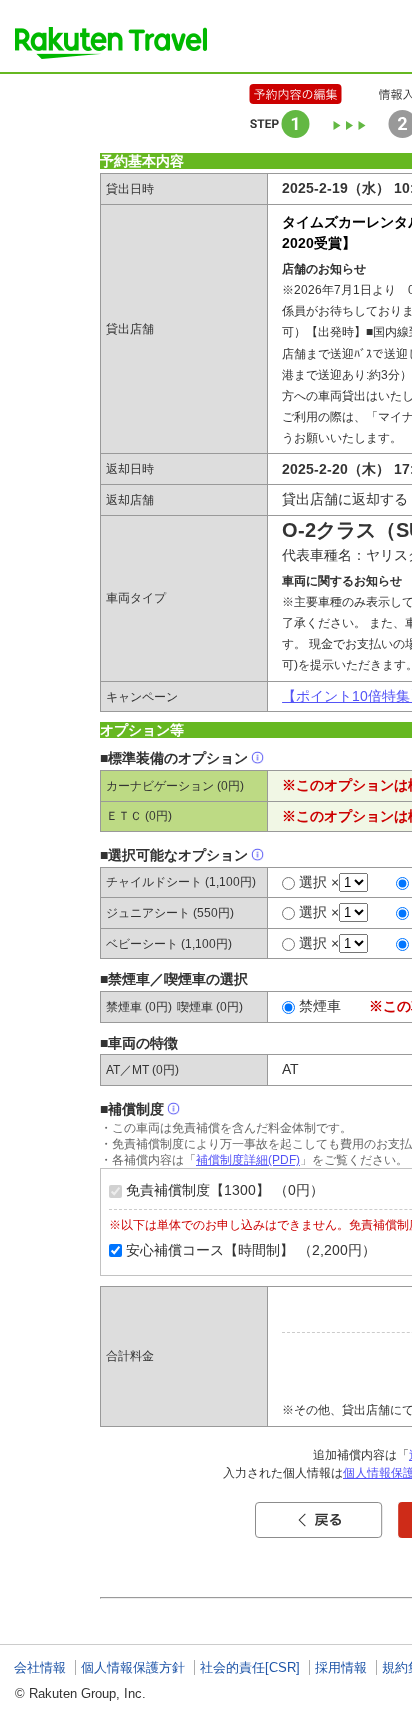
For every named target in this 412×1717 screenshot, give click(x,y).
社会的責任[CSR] (250, 1667)
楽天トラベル (111, 43)
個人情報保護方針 (133, 1667)
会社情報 (40, 1667)
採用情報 (341, 1667)
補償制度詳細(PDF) (248, 1160)
